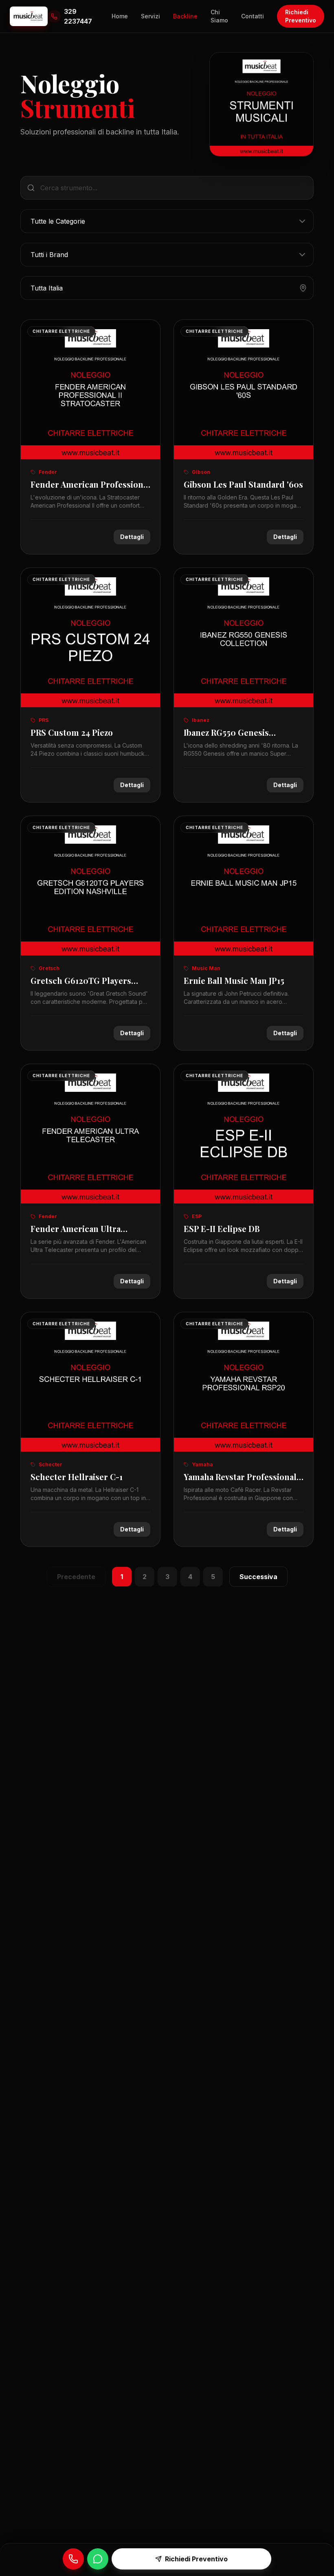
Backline (185, 16)
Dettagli (132, 537)
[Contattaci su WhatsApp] (98, 2559)
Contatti (253, 16)
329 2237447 (78, 16)
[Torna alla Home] (29, 16)
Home (120, 16)
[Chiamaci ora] (73, 2559)
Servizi (151, 16)
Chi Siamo (219, 16)
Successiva (258, 1577)
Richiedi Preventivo (301, 16)
